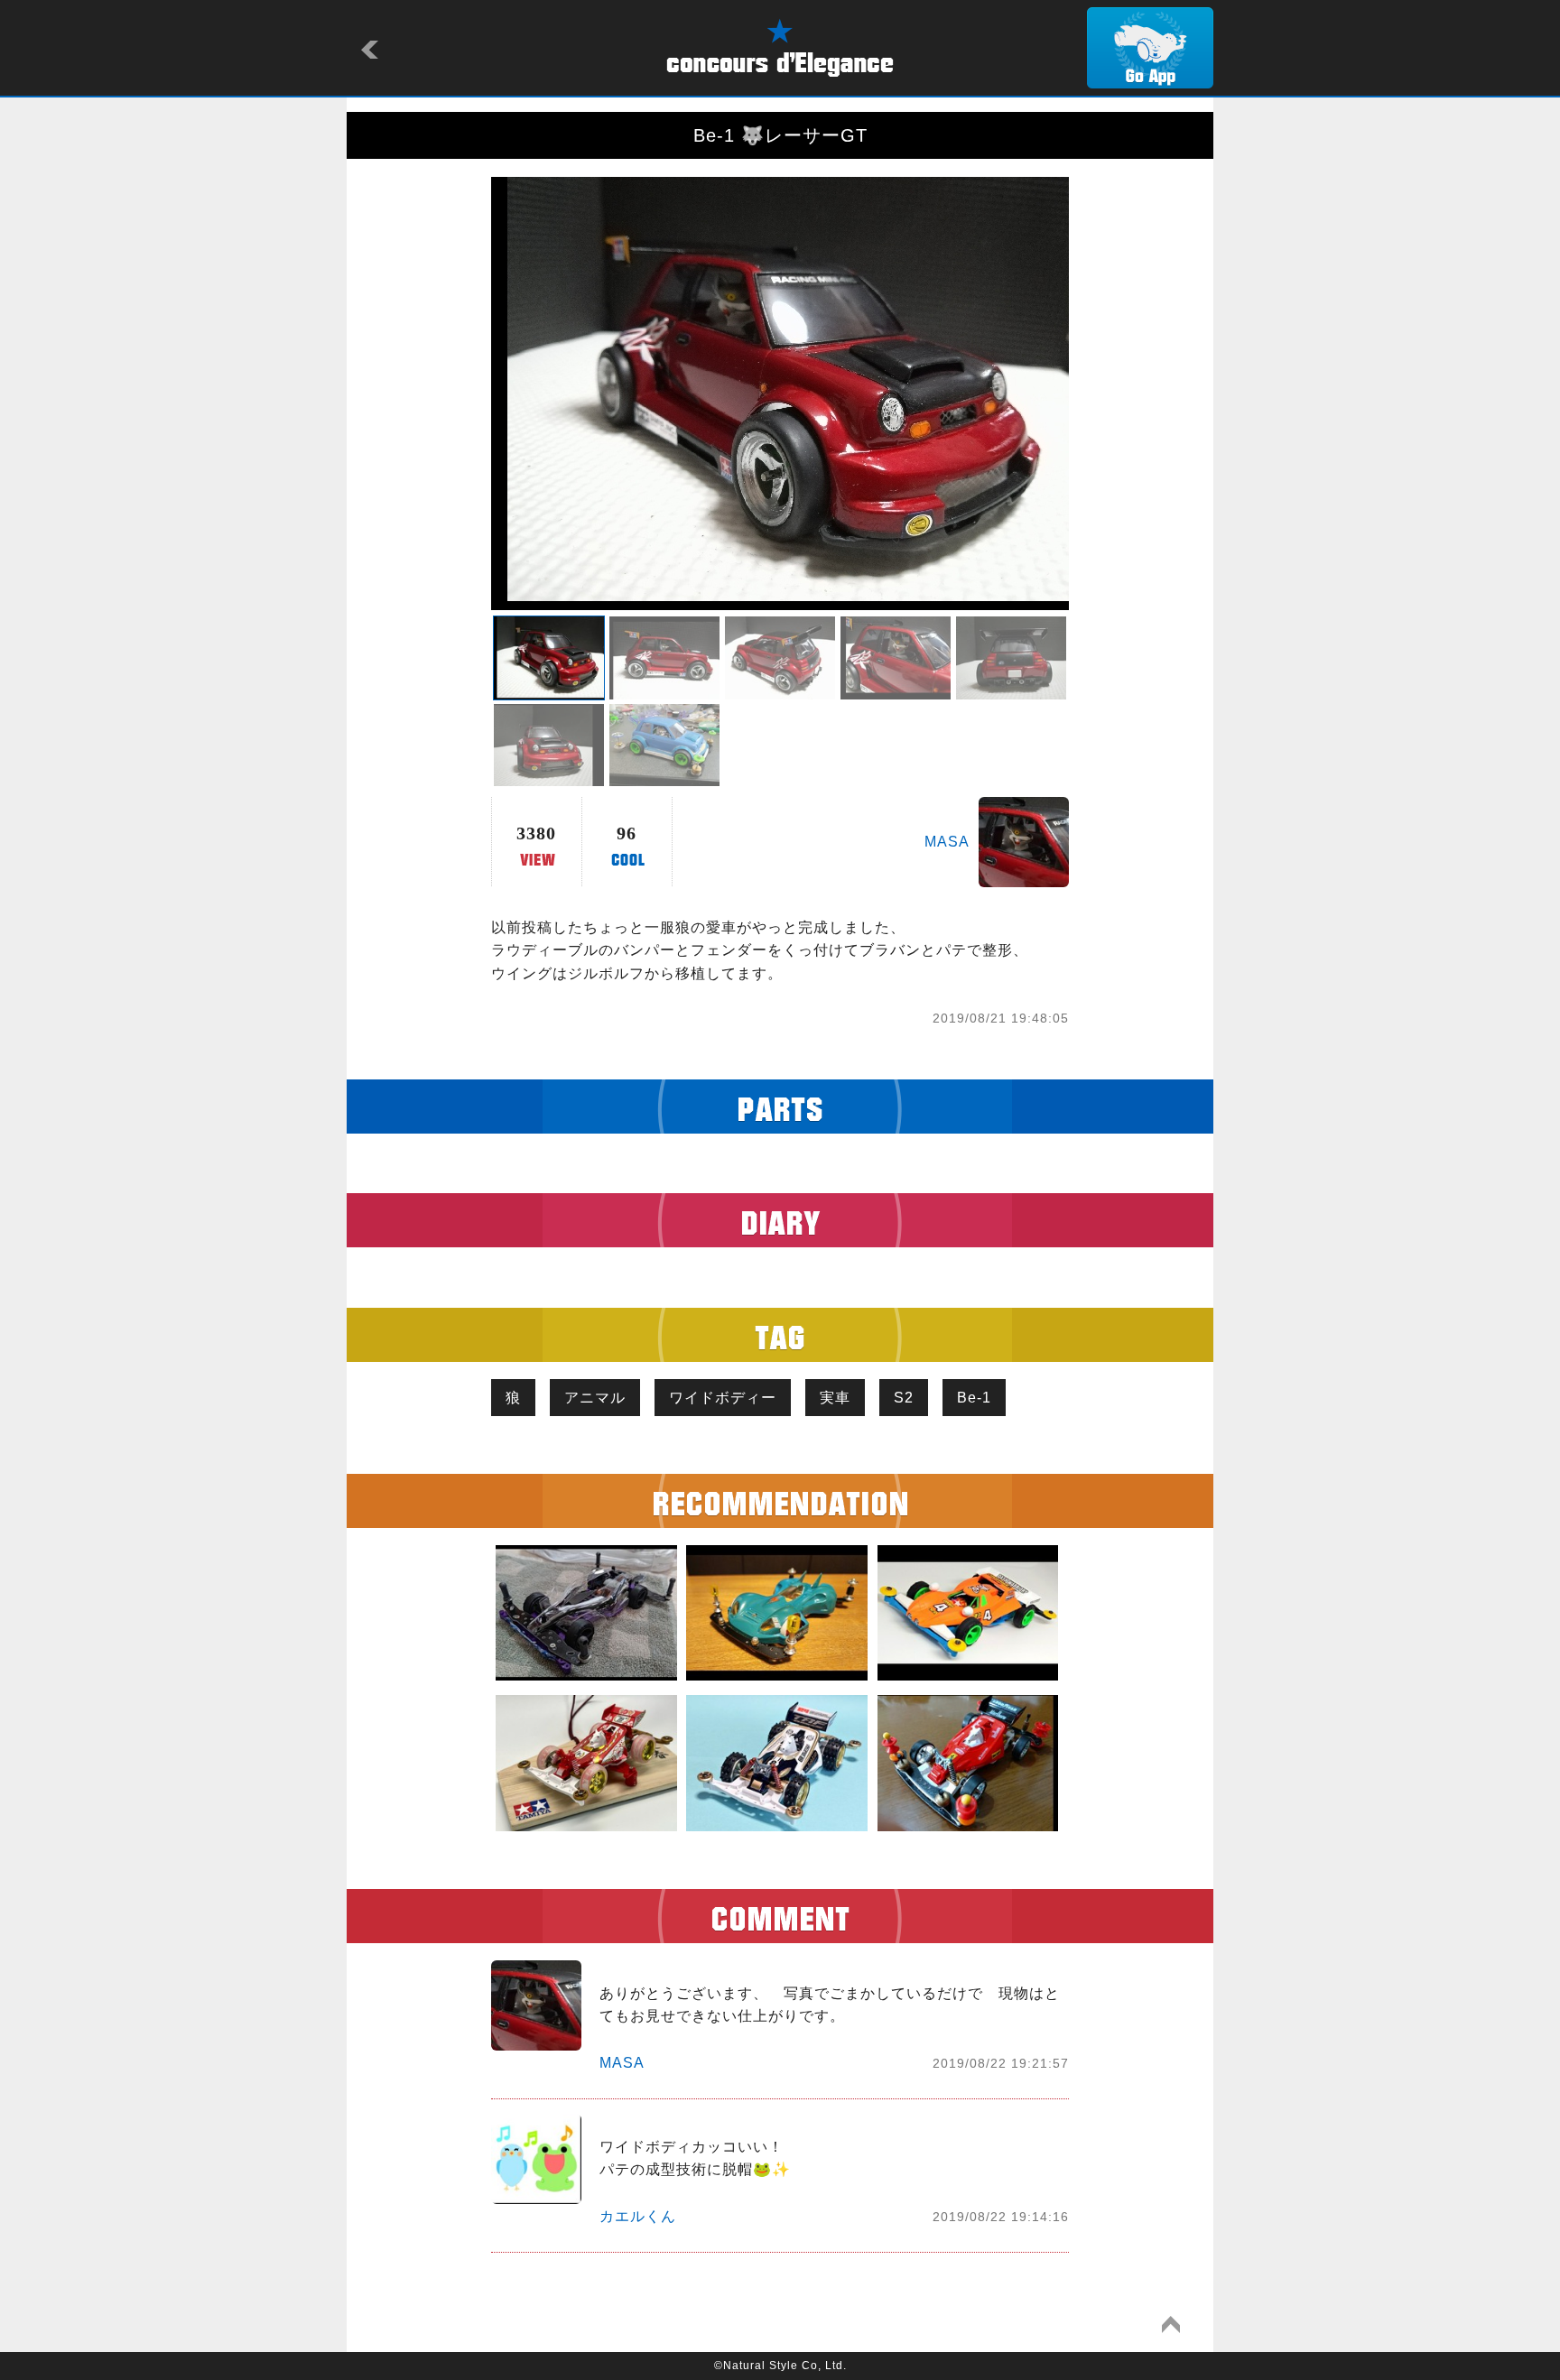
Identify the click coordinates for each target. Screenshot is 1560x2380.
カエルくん (638, 2216)
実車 (835, 1398)
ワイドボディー (723, 1398)
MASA (947, 842)
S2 (904, 1398)
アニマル (595, 1398)
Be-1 (974, 1398)
